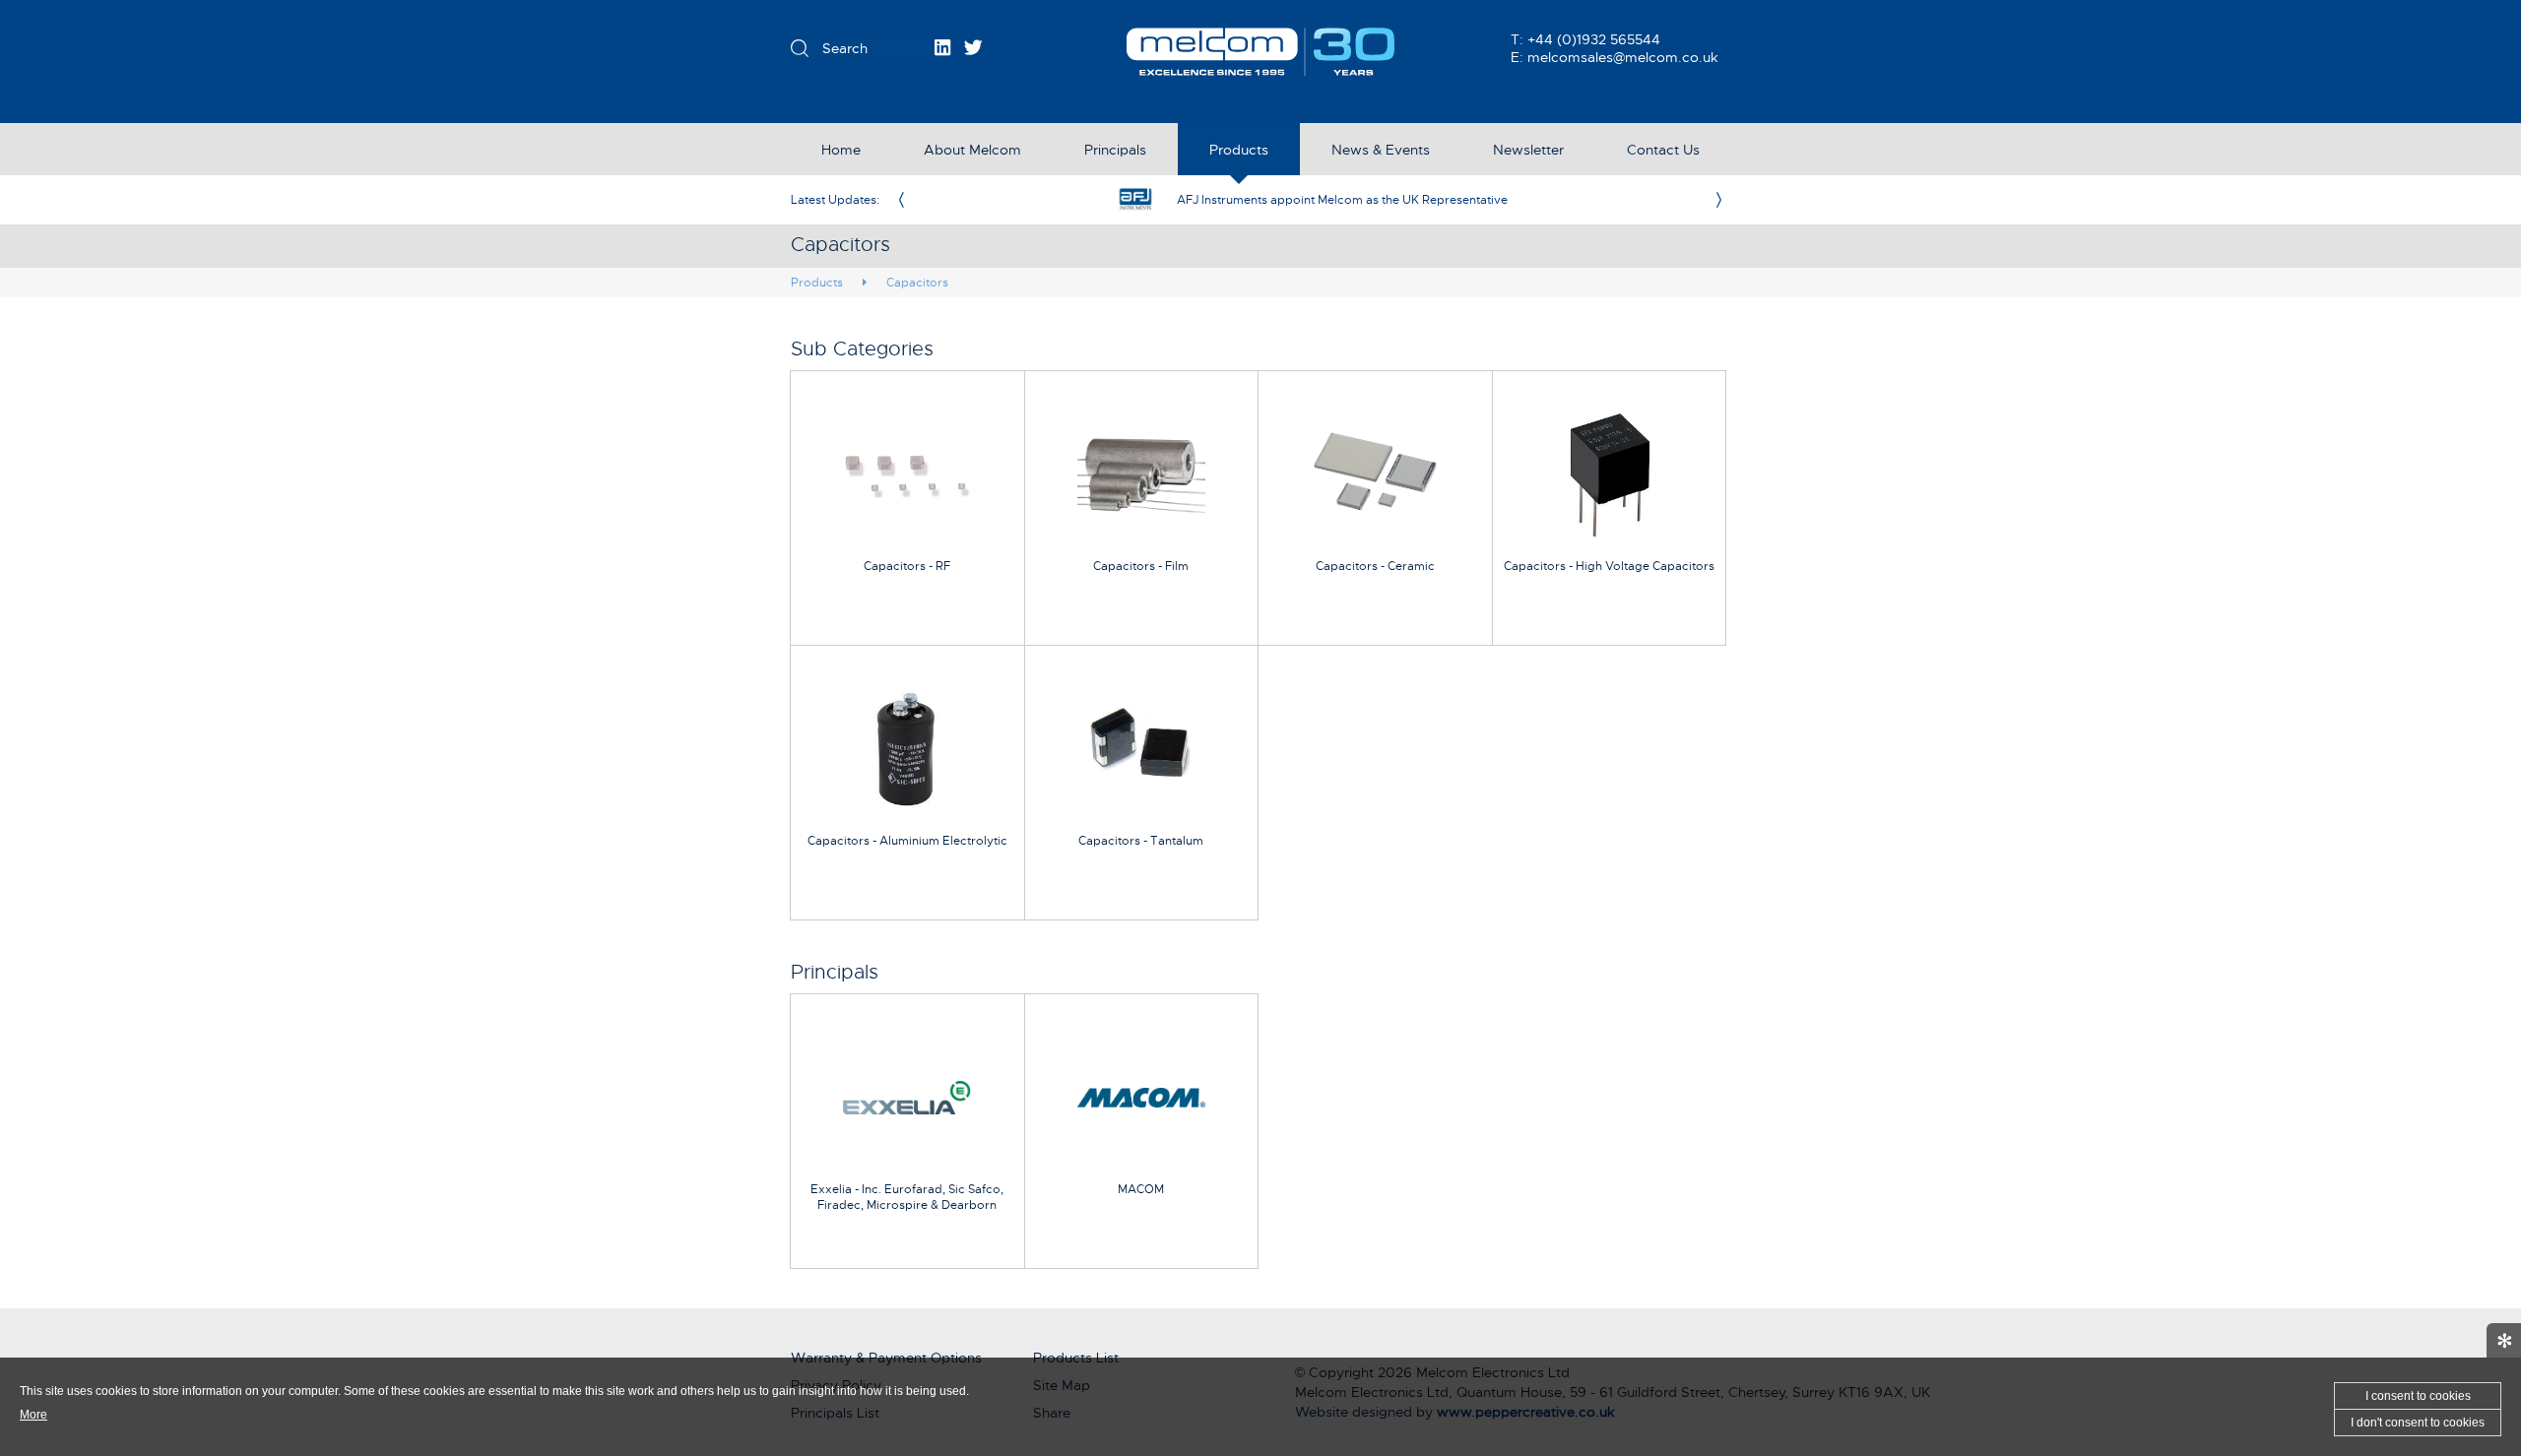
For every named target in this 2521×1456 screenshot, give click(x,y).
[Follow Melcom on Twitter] (973, 47)
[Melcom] (1261, 52)
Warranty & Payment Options (886, 1358)
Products (817, 283)
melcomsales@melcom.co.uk (1623, 57)
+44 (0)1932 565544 (1594, 39)
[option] (1310, 200)
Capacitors (917, 283)
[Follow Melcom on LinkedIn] (942, 47)
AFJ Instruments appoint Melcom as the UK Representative (1342, 200)
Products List (1076, 1358)
